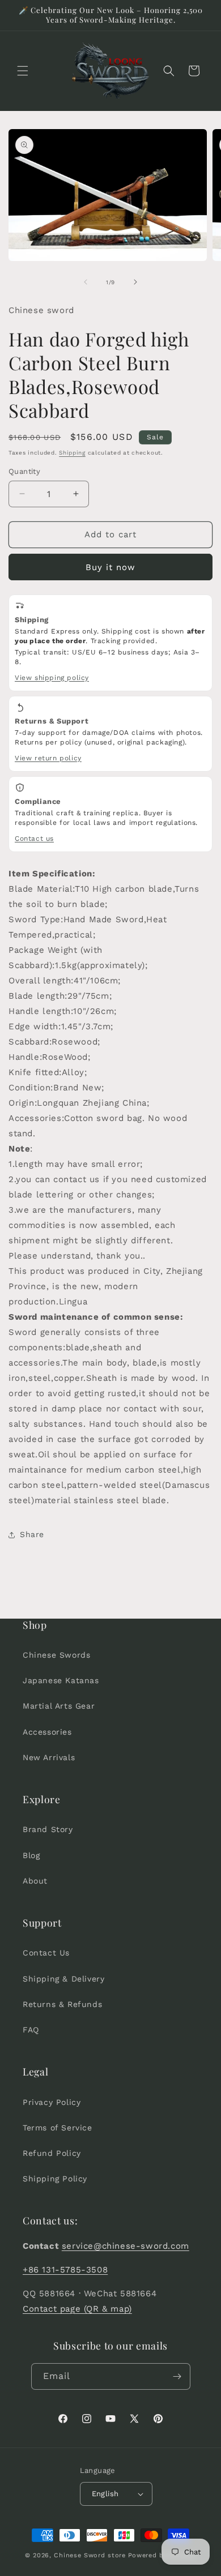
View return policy (48, 758)
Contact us (34, 838)
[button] (23, 71)
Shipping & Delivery (63, 1979)
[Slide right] (135, 282)
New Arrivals (49, 1757)
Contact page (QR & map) (77, 2309)
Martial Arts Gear (59, 1706)
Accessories (47, 1732)
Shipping (72, 453)
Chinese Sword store (90, 2555)
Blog (31, 1855)
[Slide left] (86, 282)
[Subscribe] (177, 2376)
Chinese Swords (56, 1655)
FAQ (31, 2030)
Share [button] (32, 1534)
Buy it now (110, 567)
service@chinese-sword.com (126, 2246)
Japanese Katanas (61, 1680)
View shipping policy (52, 678)
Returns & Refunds (62, 2004)
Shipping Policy (55, 2179)
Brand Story (48, 1829)
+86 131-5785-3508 (65, 2270)
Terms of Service (58, 2128)
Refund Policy (52, 2153)
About (35, 1881)
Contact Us (46, 1953)
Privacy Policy (52, 2102)
